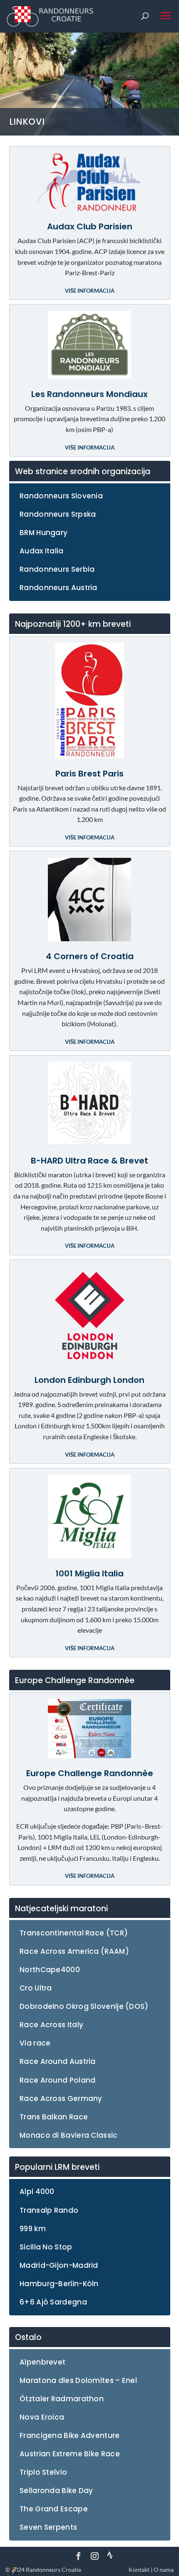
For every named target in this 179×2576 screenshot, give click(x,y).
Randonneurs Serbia (57, 569)
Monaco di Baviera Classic (69, 2135)
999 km (33, 2229)
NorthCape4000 (50, 1970)
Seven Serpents (48, 2527)
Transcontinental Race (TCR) (74, 1933)
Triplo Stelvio (43, 2472)
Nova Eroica (42, 2417)
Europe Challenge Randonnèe (90, 1773)
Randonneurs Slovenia (61, 496)
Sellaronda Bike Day (56, 2491)
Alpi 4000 (37, 2191)
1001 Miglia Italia (89, 1573)
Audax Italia (42, 551)
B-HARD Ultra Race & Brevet (89, 1161)
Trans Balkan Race (54, 2117)
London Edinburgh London (89, 1380)
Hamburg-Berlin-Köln (59, 2284)
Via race (35, 2043)
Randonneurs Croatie (53, 2570)
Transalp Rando (49, 2210)
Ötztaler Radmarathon (62, 2399)
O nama (164, 2570)
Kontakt (139, 2570)
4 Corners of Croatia (90, 956)
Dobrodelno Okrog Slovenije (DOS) (84, 2006)
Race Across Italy (51, 2025)
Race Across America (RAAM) (74, 1951)
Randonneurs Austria (58, 588)
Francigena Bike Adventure (70, 2435)
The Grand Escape (54, 2509)
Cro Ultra (36, 1988)
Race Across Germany (61, 2098)
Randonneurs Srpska (58, 514)
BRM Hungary (44, 533)
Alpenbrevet (42, 2362)
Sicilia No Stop (46, 2247)
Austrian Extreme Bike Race (70, 2454)
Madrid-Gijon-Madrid (59, 2265)
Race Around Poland (57, 2080)
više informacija (90, 291)
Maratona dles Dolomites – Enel (78, 2380)
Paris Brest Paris (89, 774)
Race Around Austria (58, 2061)
